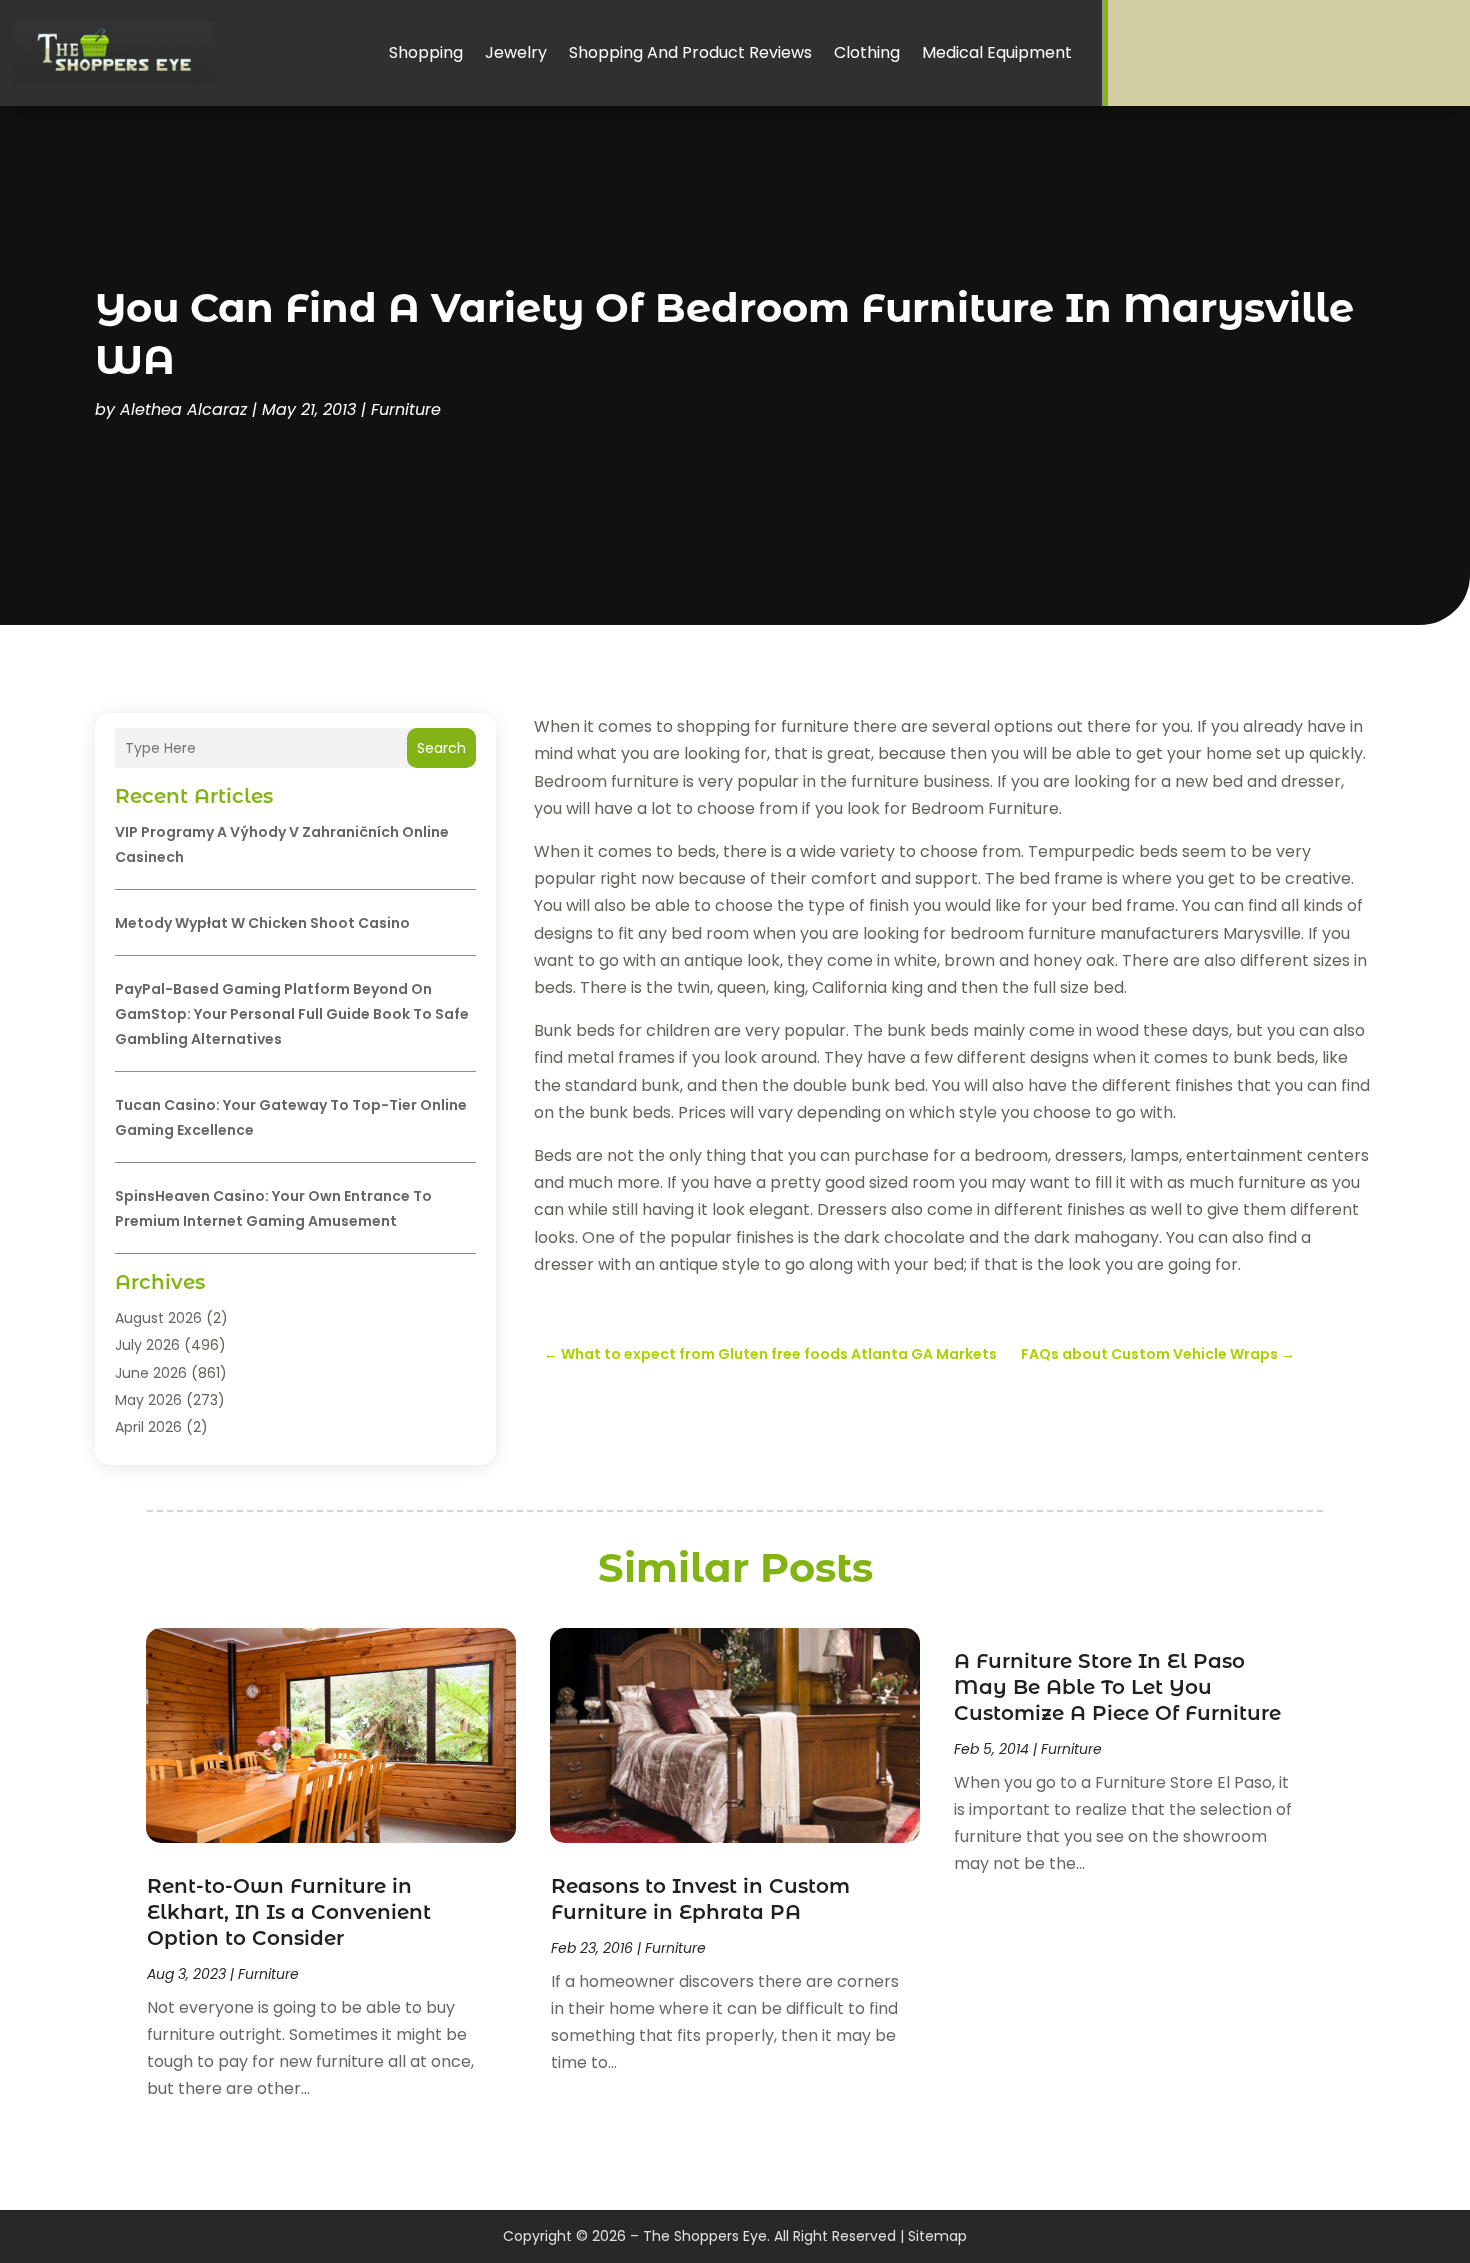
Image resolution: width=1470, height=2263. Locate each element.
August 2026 (158, 1318)
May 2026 (148, 1400)
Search (441, 748)
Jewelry (516, 52)
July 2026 (147, 1345)
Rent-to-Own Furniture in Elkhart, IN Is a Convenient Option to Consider (289, 1912)
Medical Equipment (997, 52)
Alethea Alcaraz (183, 409)
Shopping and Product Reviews (690, 52)
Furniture (406, 409)
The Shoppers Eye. (706, 2236)
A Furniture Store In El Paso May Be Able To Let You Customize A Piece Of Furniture (1117, 1687)
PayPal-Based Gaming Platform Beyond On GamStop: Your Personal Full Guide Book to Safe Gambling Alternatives (292, 1014)
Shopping (426, 52)
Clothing (867, 52)
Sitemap (937, 2236)
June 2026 (151, 1373)
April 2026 (148, 1427)
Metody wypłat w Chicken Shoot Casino (262, 923)
